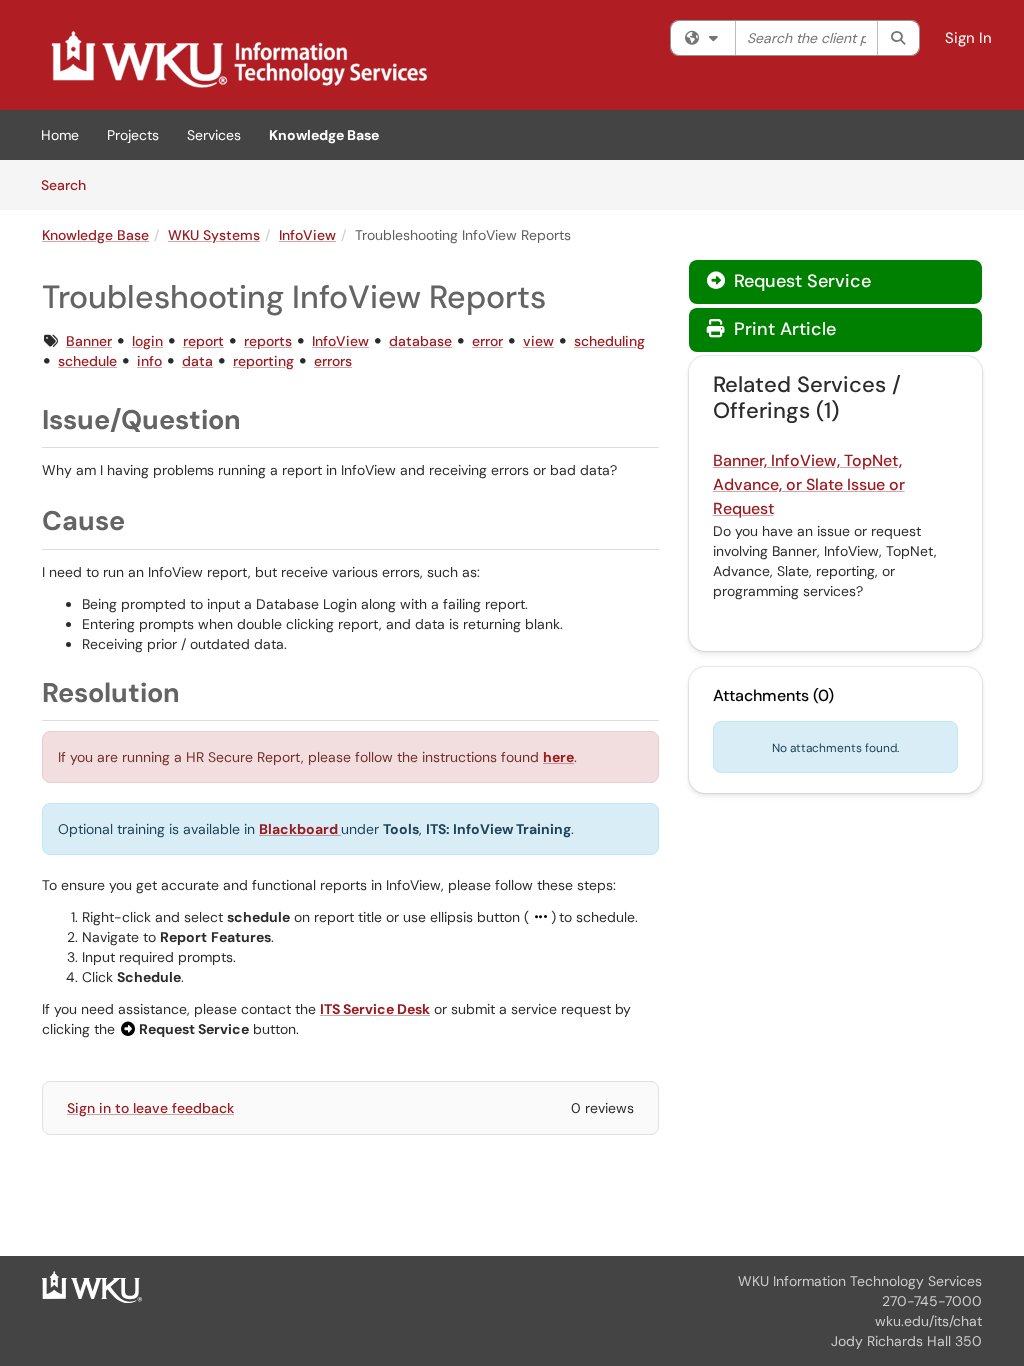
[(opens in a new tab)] (238, 60)
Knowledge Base (324, 135)
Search (70, 184)
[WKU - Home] (92, 1286)
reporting (263, 361)
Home (60, 135)
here (558, 757)
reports (268, 341)
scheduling (609, 341)
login (147, 341)
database (420, 341)
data (197, 361)
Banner (89, 341)
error (487, 341)
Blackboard (300, 829)
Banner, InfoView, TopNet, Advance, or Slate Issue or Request (809, 484)
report (203, 341)
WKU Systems (214, 235)
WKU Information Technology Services (860, 1281)
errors (333, 361)
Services (214, 135)
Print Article (782, 329)
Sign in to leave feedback (150, 1108)
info (149, 361)
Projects (133, 135)
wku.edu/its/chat (928, 1321)
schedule (87, 361)
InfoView (307, 235)
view (538, 341)
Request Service (800, 281)
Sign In (968, 38)
